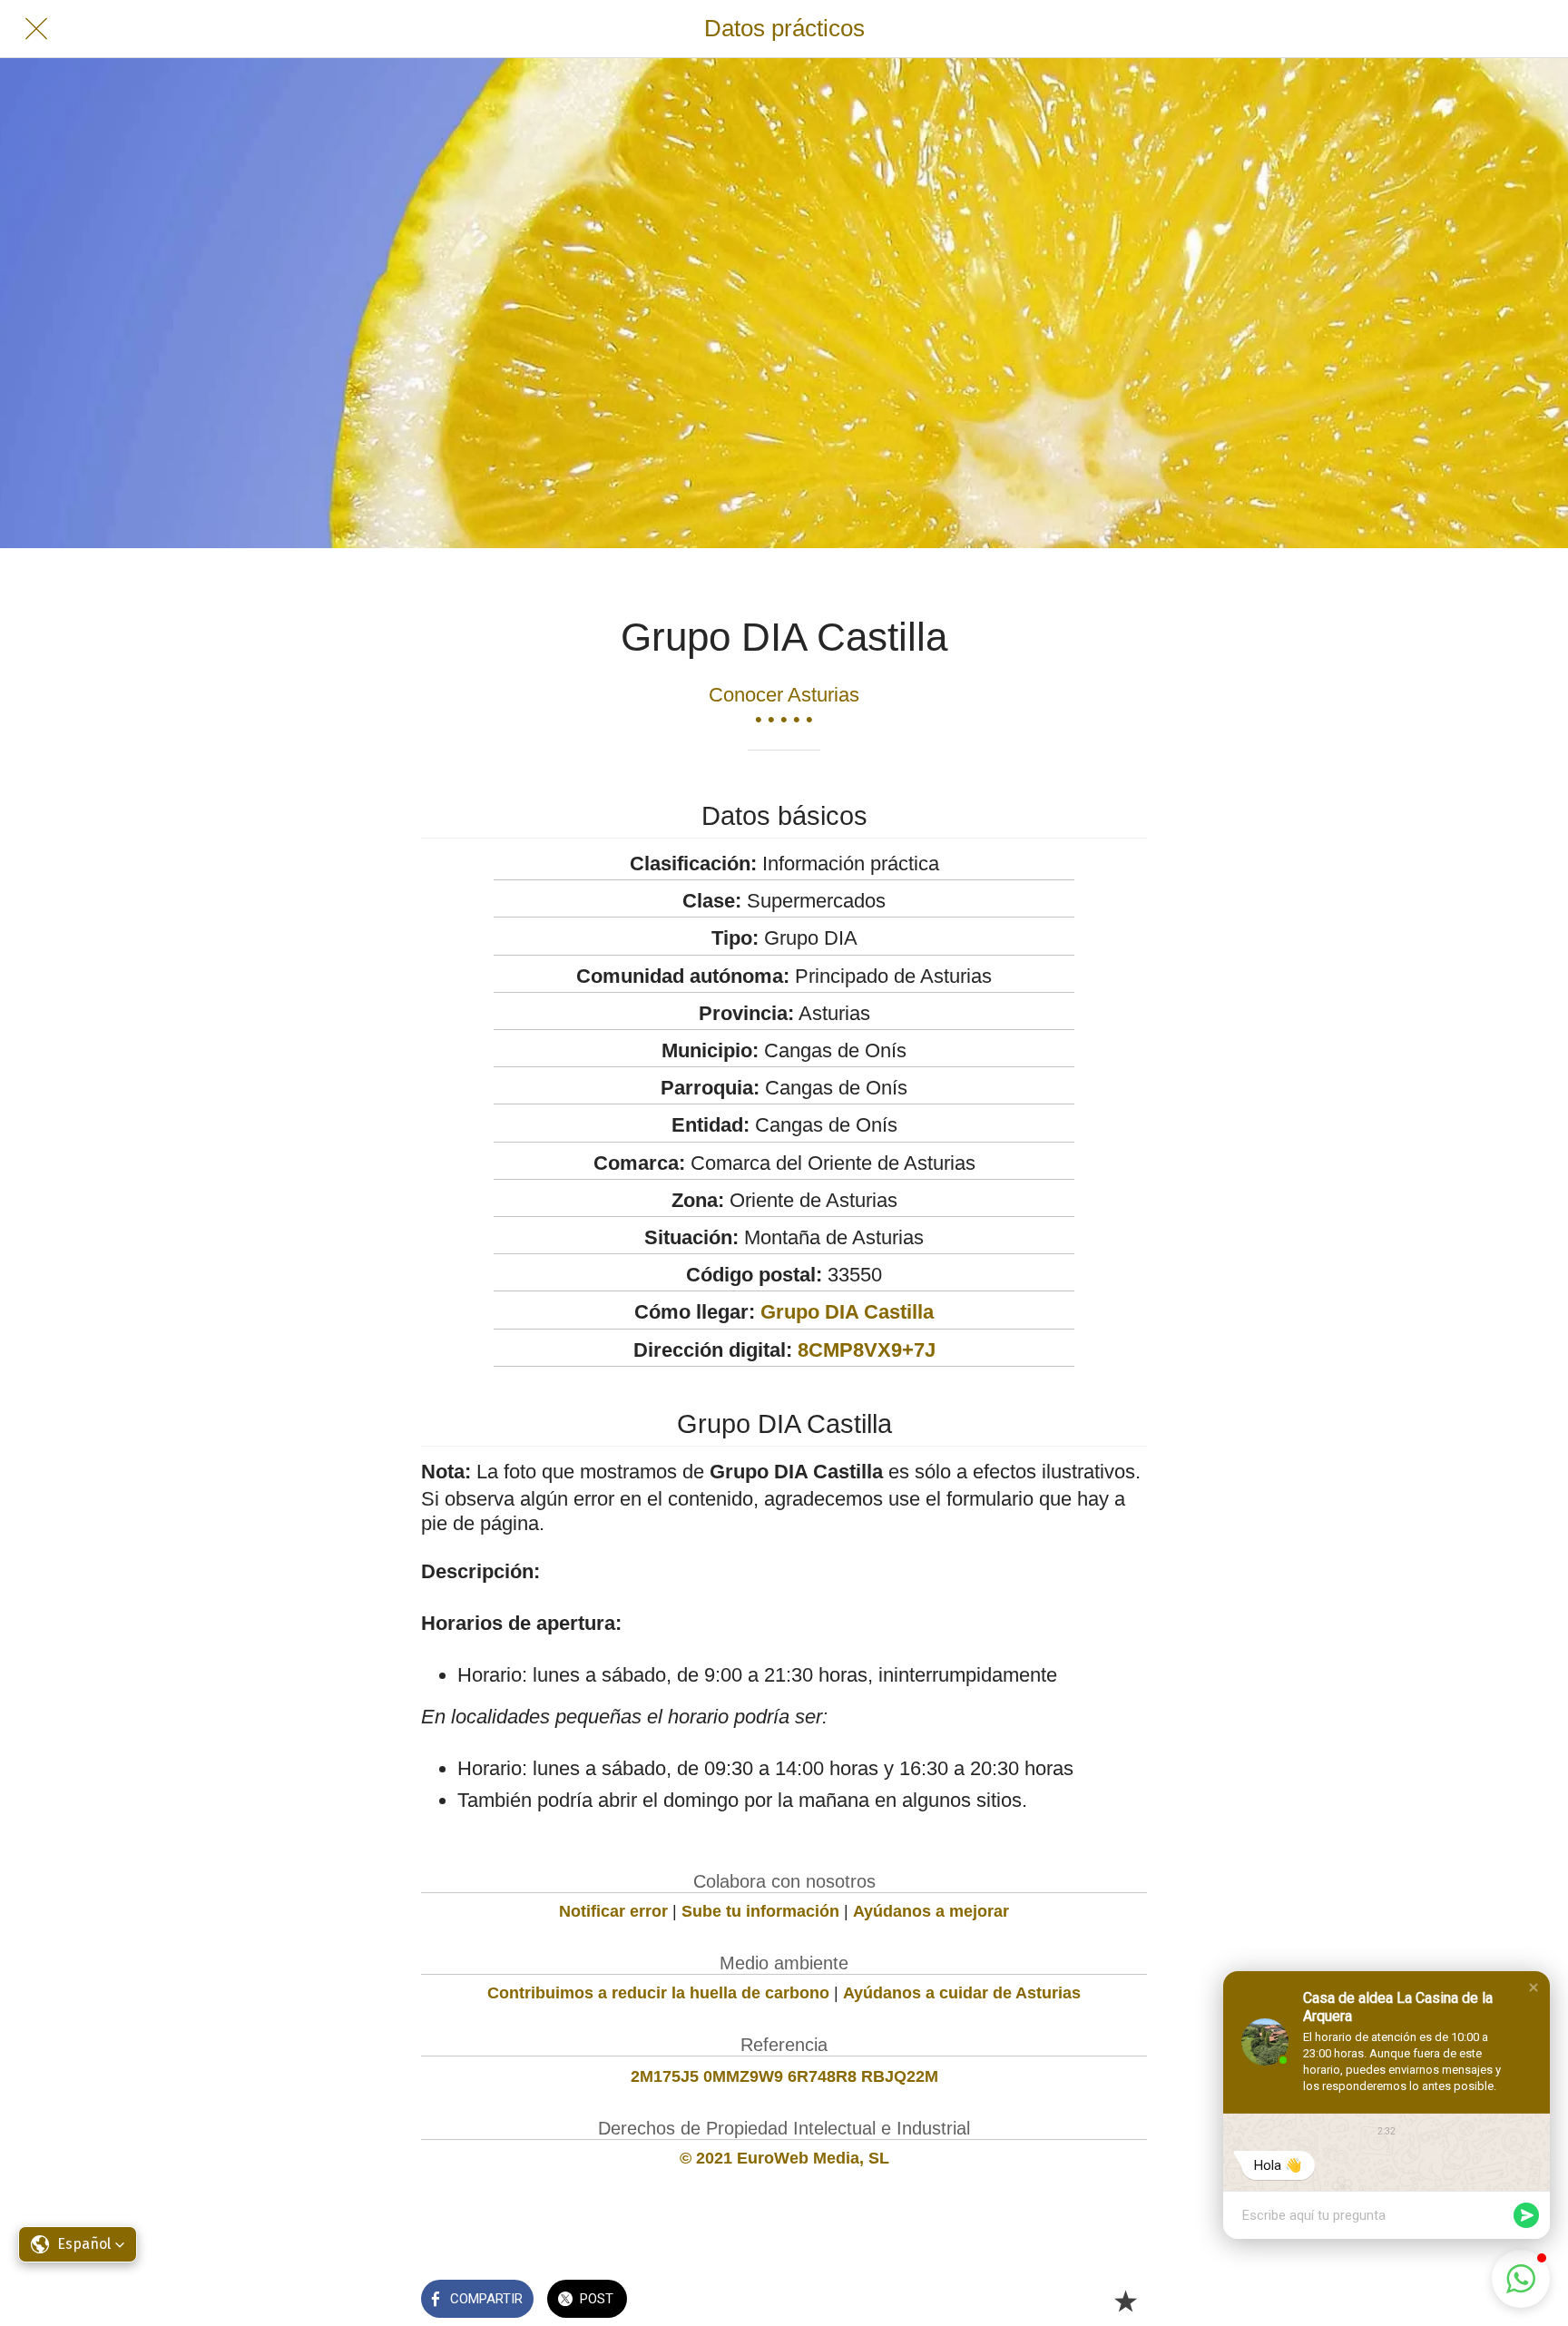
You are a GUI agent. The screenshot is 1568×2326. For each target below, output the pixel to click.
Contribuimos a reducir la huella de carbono (658, 1993)
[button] (1534, 1987)
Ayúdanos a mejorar (931, 1911)
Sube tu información (760, 1911)
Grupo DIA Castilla (847, 1312)
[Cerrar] (36, 29)
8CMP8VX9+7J (867, 1350)
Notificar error (613, 1911)
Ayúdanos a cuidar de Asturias (962, 1993)
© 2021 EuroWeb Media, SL (784, 2158)
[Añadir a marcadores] (1125, 2301)
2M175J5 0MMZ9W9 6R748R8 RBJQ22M (784, 2076)
